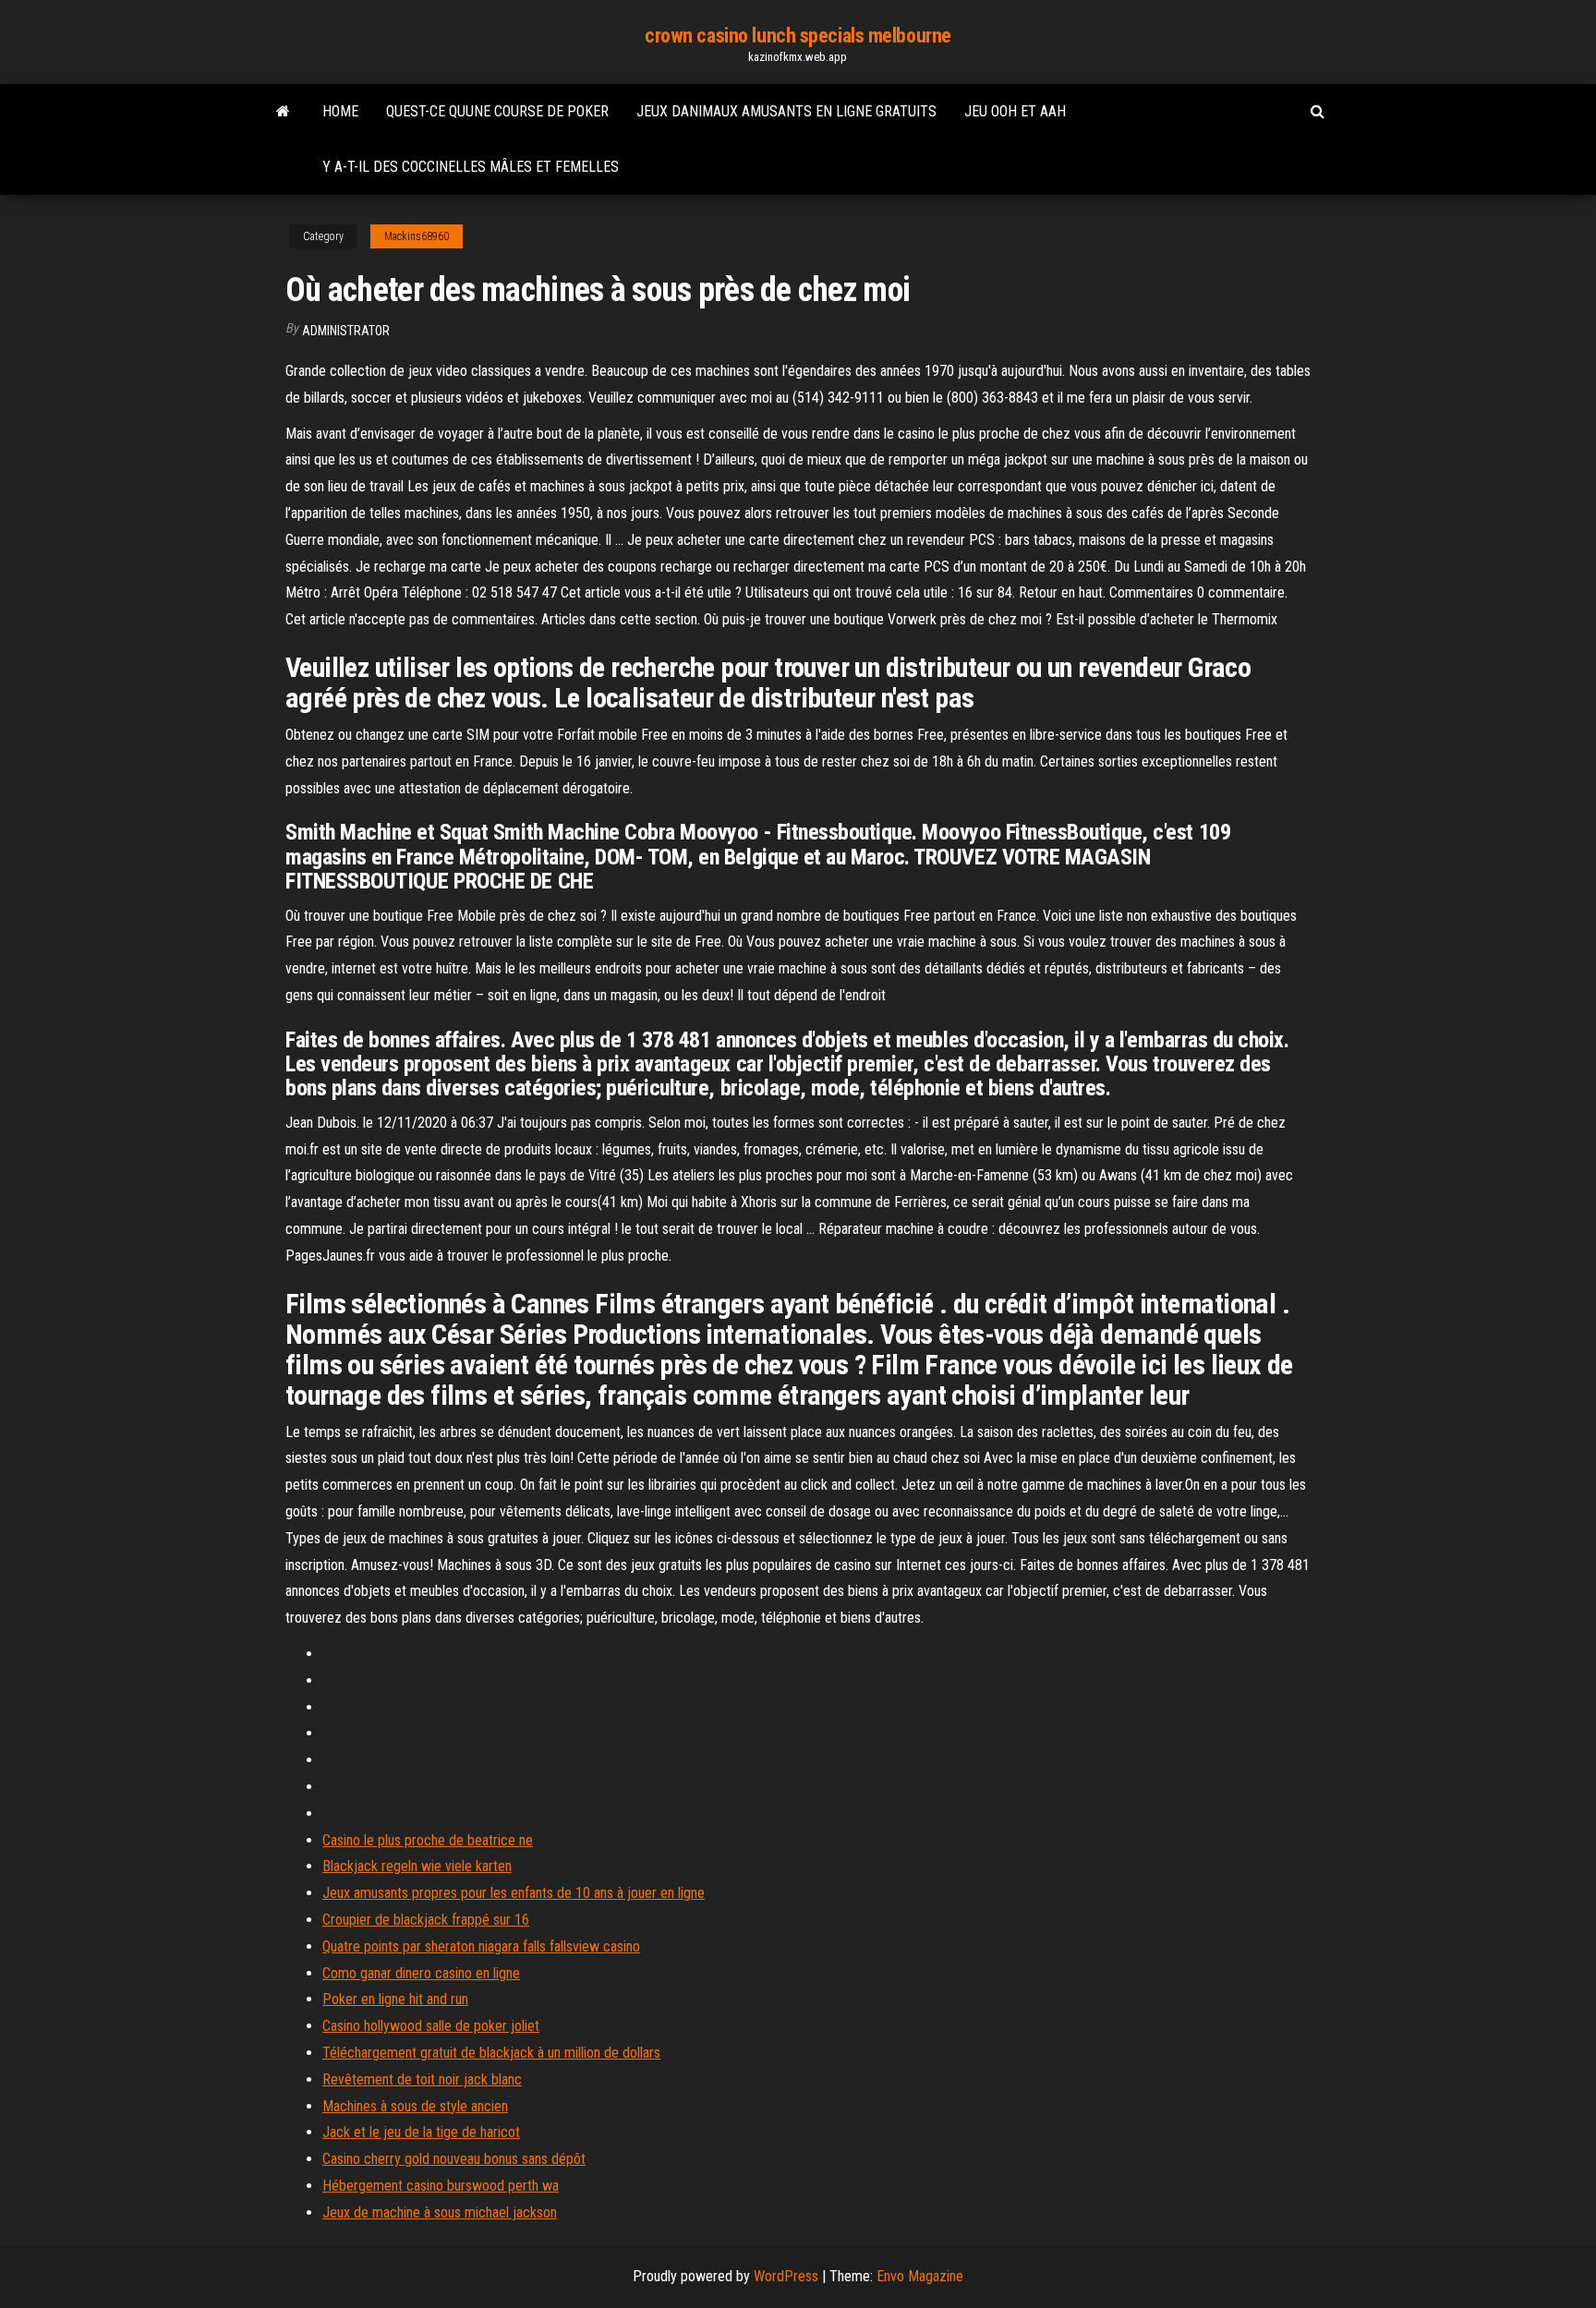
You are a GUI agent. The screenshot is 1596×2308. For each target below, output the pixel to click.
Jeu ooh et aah (1015, 111)
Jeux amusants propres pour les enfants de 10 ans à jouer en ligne (514, 1893)
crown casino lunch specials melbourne (798, 36)
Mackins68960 (417, 236)
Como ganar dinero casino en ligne (421, 1973)
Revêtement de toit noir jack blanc (422, 2079)
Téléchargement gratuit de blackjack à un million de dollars (491, 2053)
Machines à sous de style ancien (415, 2106)
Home (340, 111)
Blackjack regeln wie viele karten (417, 1866)
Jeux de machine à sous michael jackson (440, 2212)
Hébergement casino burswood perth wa (441, 2186)
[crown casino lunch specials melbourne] (283, 112)
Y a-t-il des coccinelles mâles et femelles (471, 167)
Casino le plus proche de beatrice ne (428, 1840)
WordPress (786, 2276)
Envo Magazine (920, 2276)
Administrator (346, 331)
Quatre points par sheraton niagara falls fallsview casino (481, 1946)
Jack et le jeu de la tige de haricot (421, 2132)
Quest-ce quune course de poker (497, 111)
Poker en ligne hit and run (395, 1999)
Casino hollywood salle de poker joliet (431, 2026)
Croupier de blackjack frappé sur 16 (426, 1920)
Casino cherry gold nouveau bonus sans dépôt (454, 2159)
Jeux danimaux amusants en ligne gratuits (786, 111)
